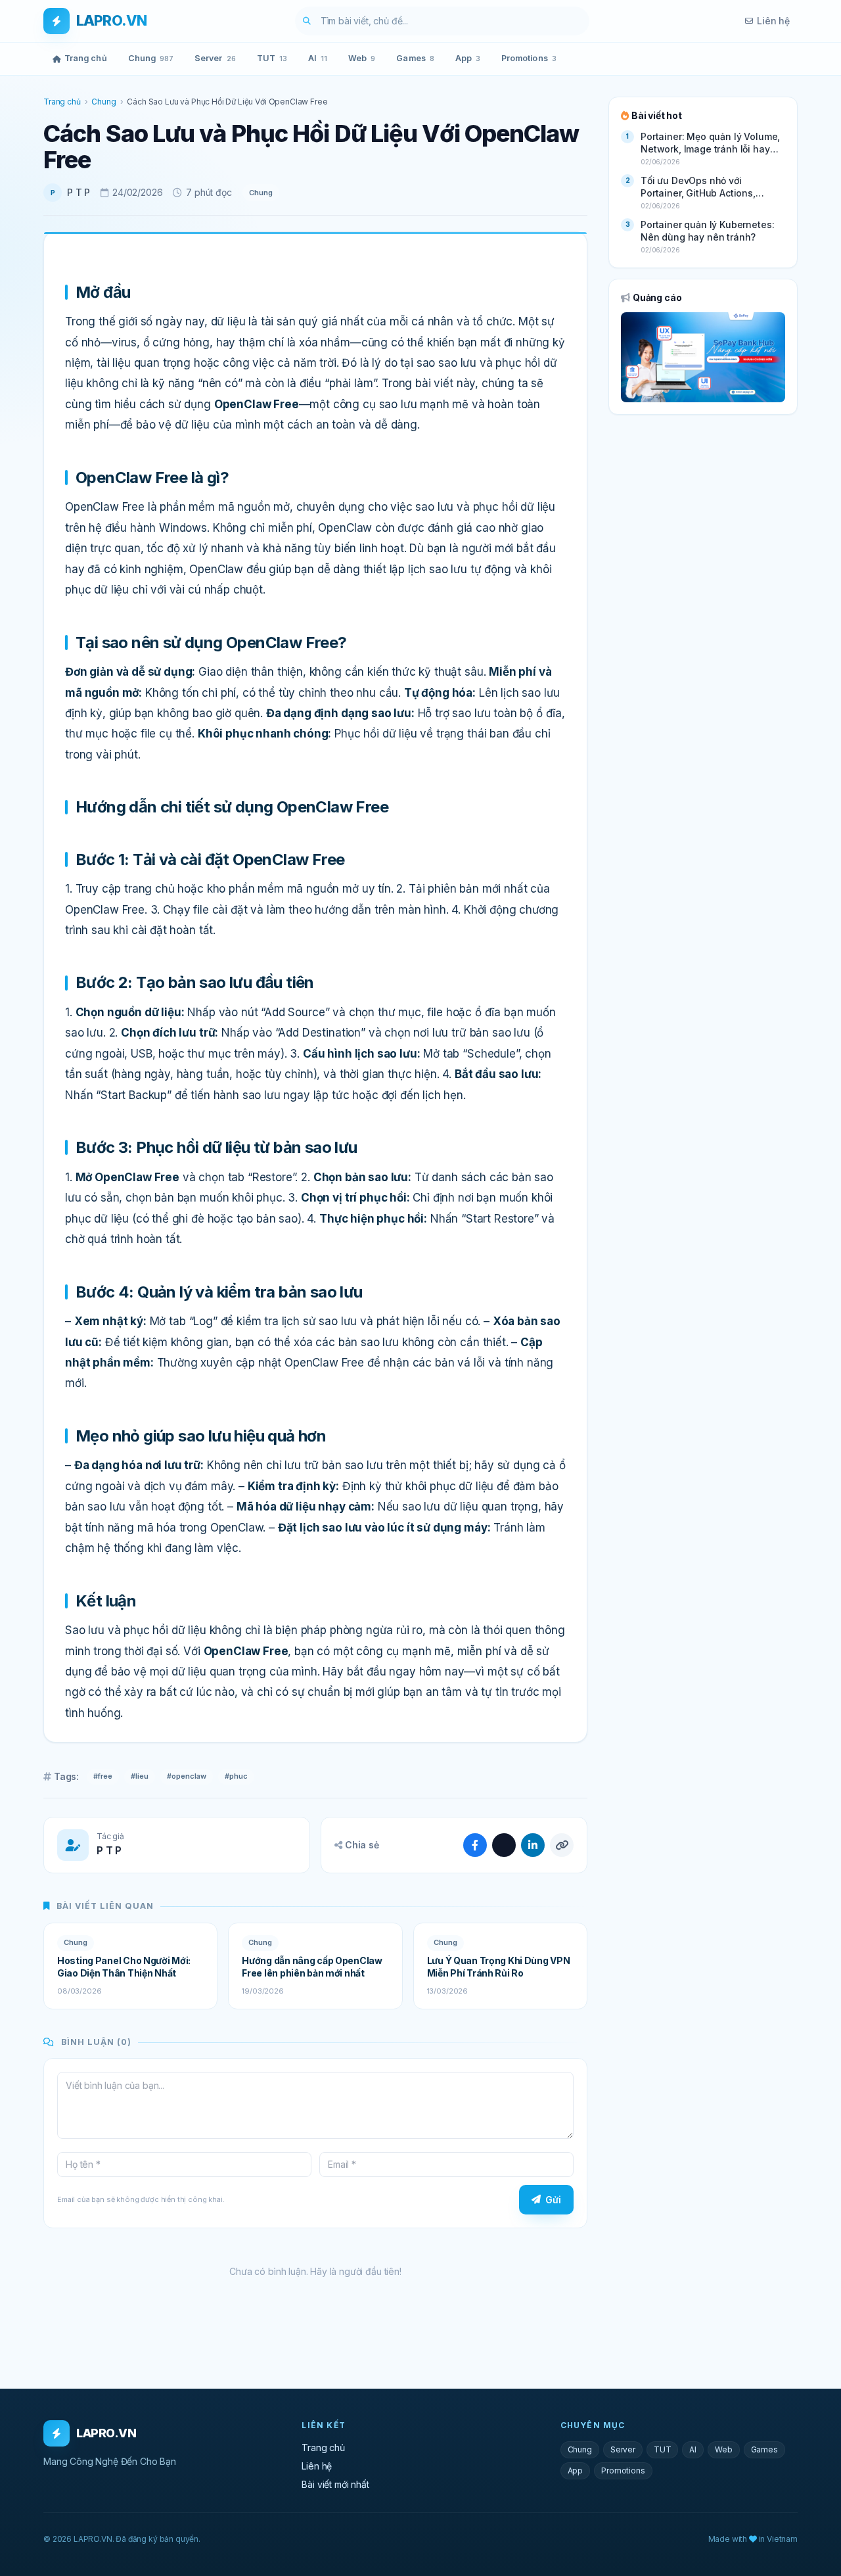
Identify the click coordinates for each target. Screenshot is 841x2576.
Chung (151, 58)
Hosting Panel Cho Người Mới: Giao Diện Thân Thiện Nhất (124, 1967)
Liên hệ (773, 21)
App (468, 58)
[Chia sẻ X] (504, 1845)
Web (362, 58)
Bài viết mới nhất (335, 2484)
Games (415, 58)
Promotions (529, 58)
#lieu (140, 1776)
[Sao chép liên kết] (562, 1845)
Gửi (553, 2200)
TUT (272, 58)
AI (318, 58)
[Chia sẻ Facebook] (475, 1845)
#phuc (236, 1776)
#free (103, 1776)
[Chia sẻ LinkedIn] (533, 1845)
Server (215, 58)
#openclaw (187, 1776)
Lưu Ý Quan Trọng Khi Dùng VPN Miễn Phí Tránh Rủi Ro (499, 1967)
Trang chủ (86, 58)
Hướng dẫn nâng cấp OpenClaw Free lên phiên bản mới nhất (312, 1967)
